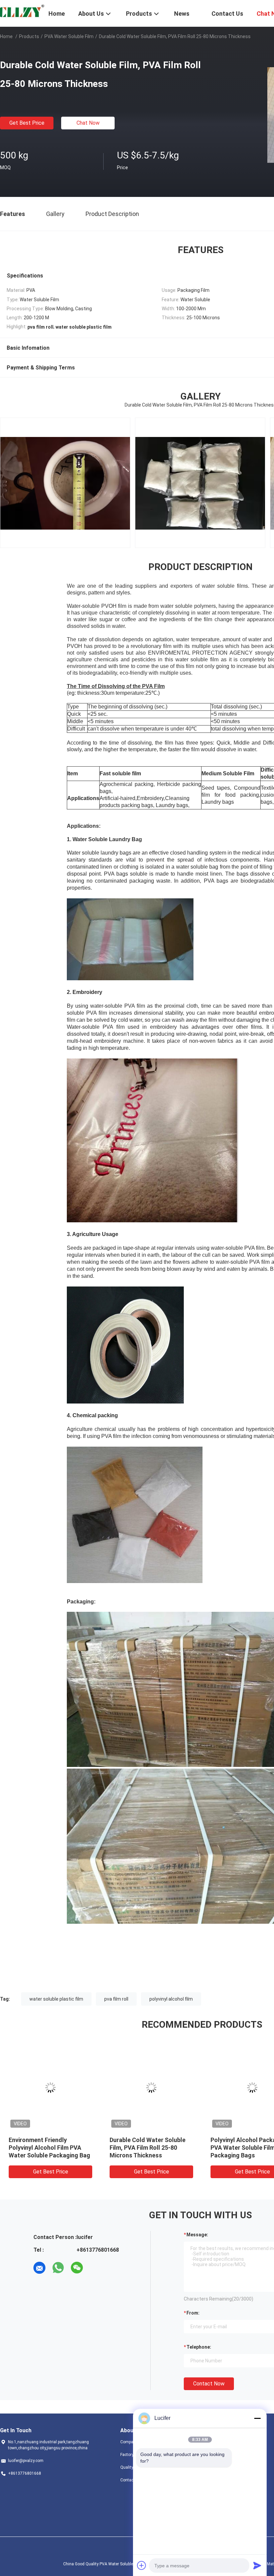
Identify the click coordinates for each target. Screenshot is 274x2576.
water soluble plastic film (56, 1999)
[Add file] (142, 2565)
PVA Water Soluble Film (69, 36)
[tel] (96, 2268)
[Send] (257, 2565)
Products (29, 36)
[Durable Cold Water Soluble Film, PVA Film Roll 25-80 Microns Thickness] (50, 2088)
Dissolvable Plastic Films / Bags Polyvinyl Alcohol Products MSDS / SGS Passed (151, 2148)
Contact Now (209, 2384)
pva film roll (116, 1999)
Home (6, 36)
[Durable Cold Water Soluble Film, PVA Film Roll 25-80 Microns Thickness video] (200, 483)
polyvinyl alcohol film (171, 1999)
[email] (39, 2268)
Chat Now (88, 123)
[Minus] (257, 2418)
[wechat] (77, 2268)
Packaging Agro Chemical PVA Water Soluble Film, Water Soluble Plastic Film (50, 2148)
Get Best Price (27, 123)
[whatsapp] (58, 2268)
